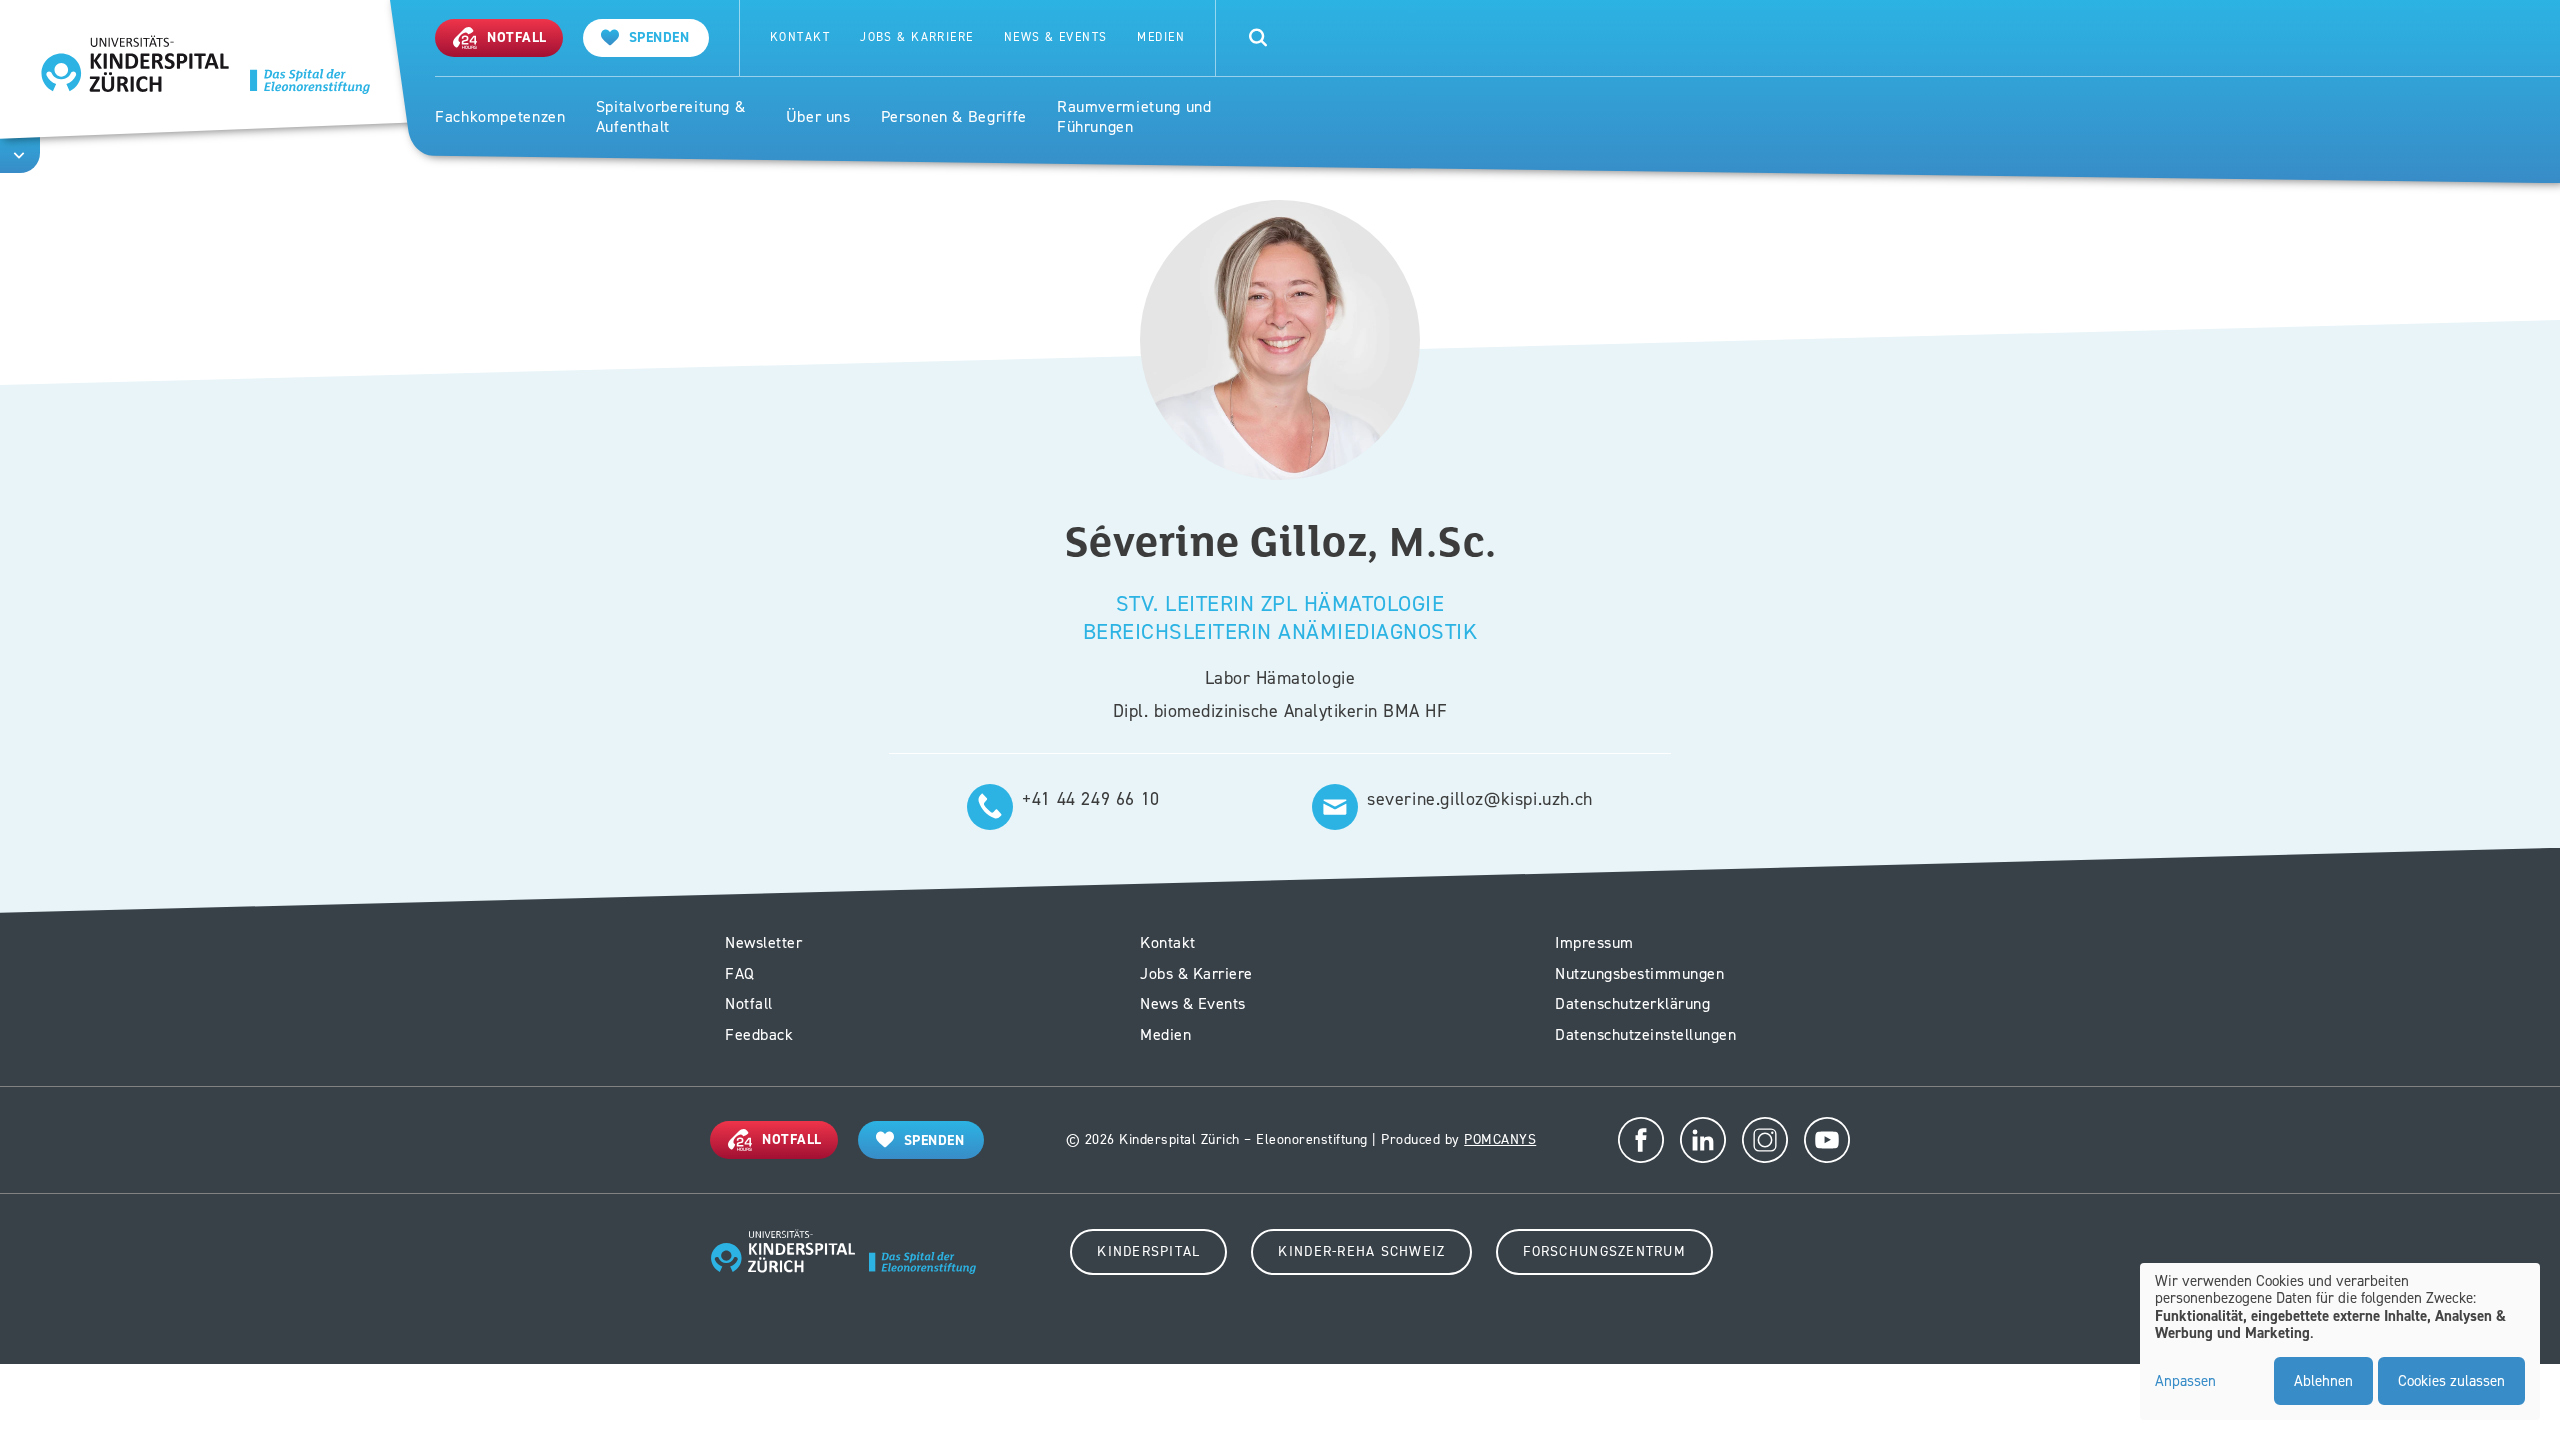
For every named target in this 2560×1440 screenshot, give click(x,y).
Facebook (1641, 1140)
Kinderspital (1148, 1251)
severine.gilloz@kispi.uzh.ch (1480, 799)
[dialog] (2340, 1342)
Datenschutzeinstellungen (1645, 1034)
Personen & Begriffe (954, 117)
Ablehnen (2323, 1381)
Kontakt (800, 37)
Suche (1258, 38)
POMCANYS (1500, 1139)
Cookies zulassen (2451, 1381)
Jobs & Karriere (917, 37)
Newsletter (763, 942)
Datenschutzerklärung (1632, 1003)
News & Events (1056, 37)
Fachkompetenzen (500, 117)
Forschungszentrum (1604, 1251)
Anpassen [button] (2185, 1382)
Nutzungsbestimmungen (1639, 973)
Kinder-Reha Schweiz (1361, 1251)
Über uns (818, 117)
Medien (1161, 37)
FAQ (740, 973)
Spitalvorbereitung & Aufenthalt (671, 117)
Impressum (1594, 942)
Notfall (749, 1003)
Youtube (1827, 1140)
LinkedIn (1703, 1140)
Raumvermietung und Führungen (1134, 117)
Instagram (1765, 1140)
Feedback (759, 1034)
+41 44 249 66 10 (1091, 799)
